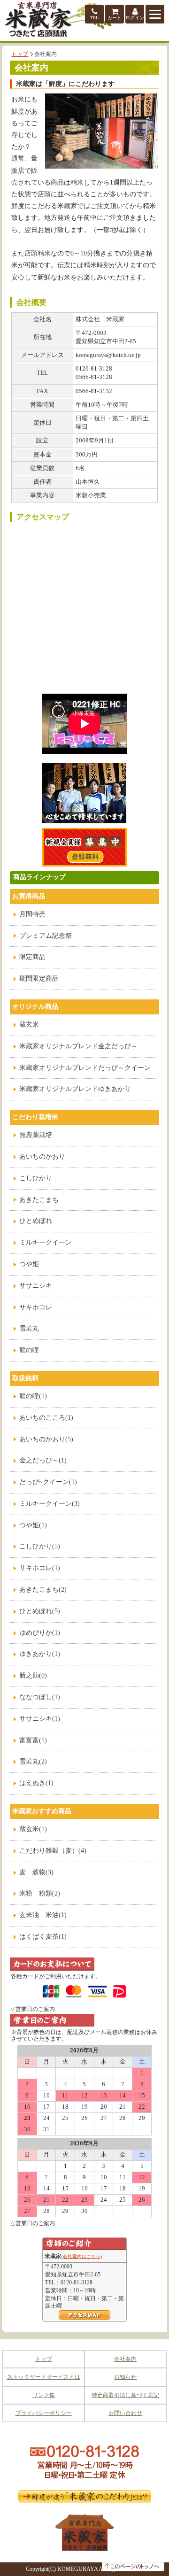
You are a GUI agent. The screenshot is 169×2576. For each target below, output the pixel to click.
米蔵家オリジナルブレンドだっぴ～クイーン (85, 1068)
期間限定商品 (39, 979)
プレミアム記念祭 (46, 936)
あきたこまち (39, 1200)
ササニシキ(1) (40, 1719)
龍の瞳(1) (33, 1396)
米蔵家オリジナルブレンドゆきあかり (75, 1089)
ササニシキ (36, 1286)
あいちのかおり (42, 1156)
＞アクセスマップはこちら (84, 2315)
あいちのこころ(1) (46, 1418)
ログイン (135, 18)
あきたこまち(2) (43, 1590)
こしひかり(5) (40, 1546)
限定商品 (32, 957)
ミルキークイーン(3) (50, 1504)
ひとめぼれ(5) (40, 1611)
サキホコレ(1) (40, 1568)
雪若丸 (29, 1328)
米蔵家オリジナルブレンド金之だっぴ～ (78, 1046)
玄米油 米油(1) (43, 1915)
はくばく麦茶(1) (43, 1937)
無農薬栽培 (36, 1135)
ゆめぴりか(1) (40, 1633)
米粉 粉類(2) (40, 1893)
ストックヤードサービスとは (44, 2377)
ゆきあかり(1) (40, 1654)
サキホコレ (36, 1307)
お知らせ (125, 2377)
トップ (20, 54)
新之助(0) (33, 1675)
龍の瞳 (29, 1350)
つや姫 (29, 1264)
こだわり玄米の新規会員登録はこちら (84, 847)
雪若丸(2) (33, 1761)
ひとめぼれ (36, 1221)
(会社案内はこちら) (82, 2256)
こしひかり (36, 1178)
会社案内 (125, 2359)
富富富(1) (33, 1740)
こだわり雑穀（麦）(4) (53, 1851)
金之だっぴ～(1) (43, 1460)
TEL (94, 18)
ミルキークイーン (46, 1242)
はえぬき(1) (36, 1783)
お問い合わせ (125, 2413)
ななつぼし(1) (40, 1697)
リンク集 (44, 2395)
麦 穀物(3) (36, 1872)
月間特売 (32, 914)
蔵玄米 (29, 1025)
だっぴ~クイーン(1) (48, 1482)
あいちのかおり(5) (46, 1439)
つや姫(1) (33, 1525)
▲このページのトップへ (133, 2567)
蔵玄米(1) (33, 1829)
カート (115, 18)
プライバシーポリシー (44, 2413)
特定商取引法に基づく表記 (125, 2395)
